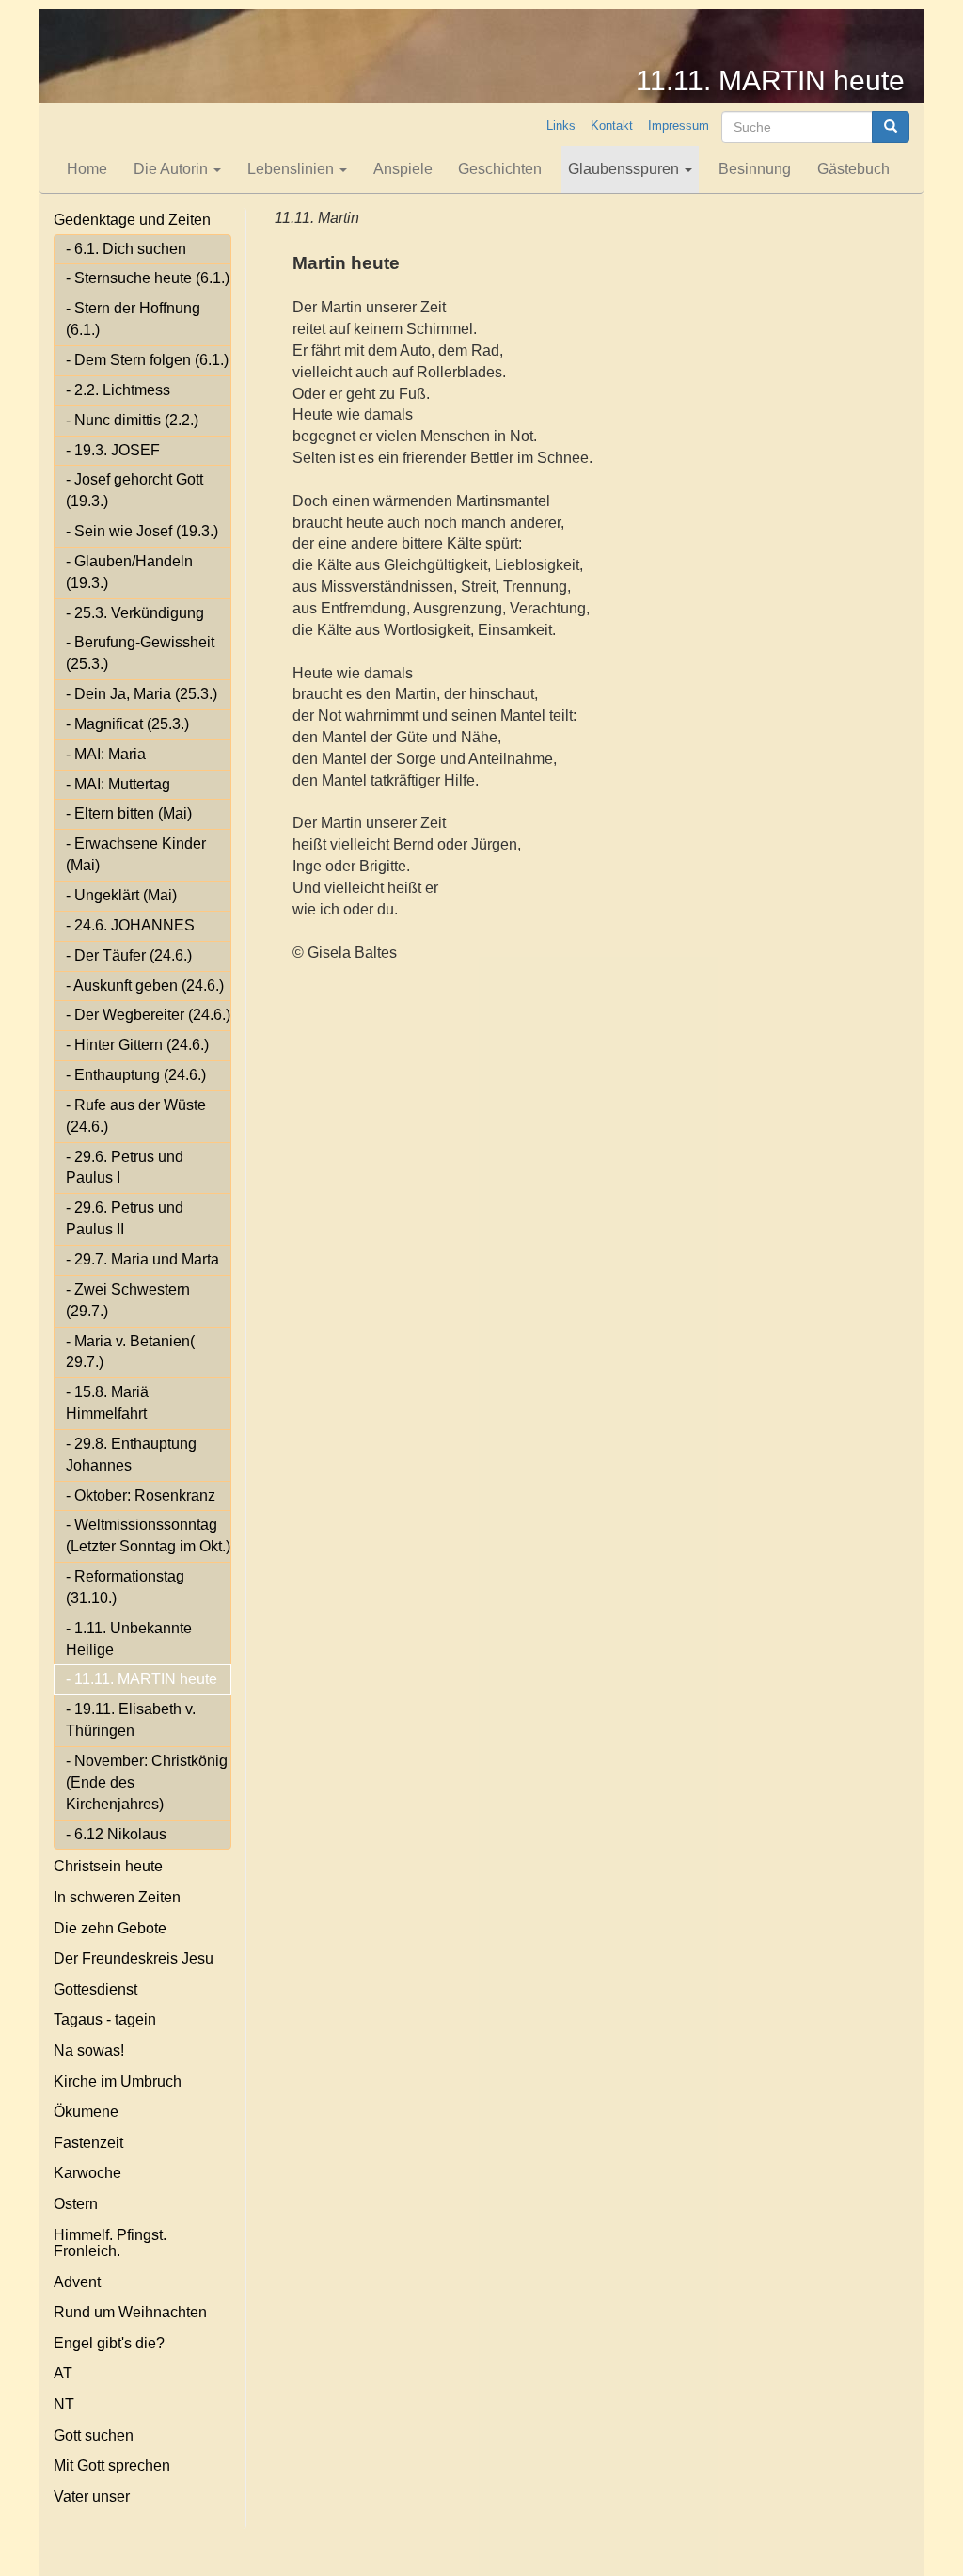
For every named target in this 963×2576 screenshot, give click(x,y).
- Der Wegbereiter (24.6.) (148, 1015)
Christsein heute (108, 1866)
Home (87, 169)
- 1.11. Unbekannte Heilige (129, 1639)
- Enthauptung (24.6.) (136, 1075)
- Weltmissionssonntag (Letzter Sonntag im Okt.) (148, 1535)
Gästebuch (853, 169)
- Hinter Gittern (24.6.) (137, 1045)
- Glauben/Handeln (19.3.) (129, 572)
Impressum (679, 126)
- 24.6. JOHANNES (130, 925)
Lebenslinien (292, 169)
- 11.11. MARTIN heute (142, 1679)
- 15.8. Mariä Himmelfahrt (107, 1403)
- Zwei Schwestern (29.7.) (128, 1300)
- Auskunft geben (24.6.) (145, 986)
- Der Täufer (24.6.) (129, 955)
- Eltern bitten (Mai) (129, 813)
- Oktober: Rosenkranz (141, 1495)
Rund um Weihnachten (130, 2312)
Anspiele (403, 169)
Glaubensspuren (625, 169)
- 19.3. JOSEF (113, 450)
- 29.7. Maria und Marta (142, 1259)
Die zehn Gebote (110, 1928)
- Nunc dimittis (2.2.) (132, 420)
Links (561, 126)
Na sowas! (89, 2051)
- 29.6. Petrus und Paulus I (125, 1168)
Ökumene (86, 2112)
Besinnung (755, 169)
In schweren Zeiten (117, 1897)
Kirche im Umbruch (118, 2082)
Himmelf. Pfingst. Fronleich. (110, 2243)
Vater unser (92, 2496)
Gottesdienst (95, 1989)
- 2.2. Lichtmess (118, 390)
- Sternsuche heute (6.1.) (148, 278)
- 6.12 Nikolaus (116, 1834)
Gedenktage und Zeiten (132, 220)
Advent (77, 2282)
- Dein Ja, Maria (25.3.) (142, 694)
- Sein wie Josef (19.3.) (142, 531)
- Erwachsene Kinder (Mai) (136, 854)
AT (63, 2373)
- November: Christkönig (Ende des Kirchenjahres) (147, 1782)
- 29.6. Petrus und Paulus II (125, 1218)
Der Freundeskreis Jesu (134, 1958)
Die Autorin (173, 169)
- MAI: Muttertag (118, 784)
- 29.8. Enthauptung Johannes (131, 1455)
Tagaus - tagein (105, 2019)
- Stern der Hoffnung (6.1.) (133, 319)
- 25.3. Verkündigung (135, 613)
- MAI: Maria (106, 754)
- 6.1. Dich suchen (126, 249)
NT (64, 2404)
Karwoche (87, 2173)
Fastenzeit (88, 2143)
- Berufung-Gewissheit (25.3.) (140, 653)
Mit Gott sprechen (112, 2465)
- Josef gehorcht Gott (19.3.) (134, 490)
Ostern (76, 2204)
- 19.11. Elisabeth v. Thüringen (131, 1720)
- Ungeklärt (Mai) (121, 895)
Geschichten (500, 169)
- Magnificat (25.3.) (127, 724)
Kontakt (612, 126)
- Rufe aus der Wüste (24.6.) (136, 1116)
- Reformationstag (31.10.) (125, 1587)
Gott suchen (94, 2435)
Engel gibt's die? (109, 2343)
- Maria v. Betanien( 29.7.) (130, 1352)
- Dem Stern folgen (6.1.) (147, 360)
